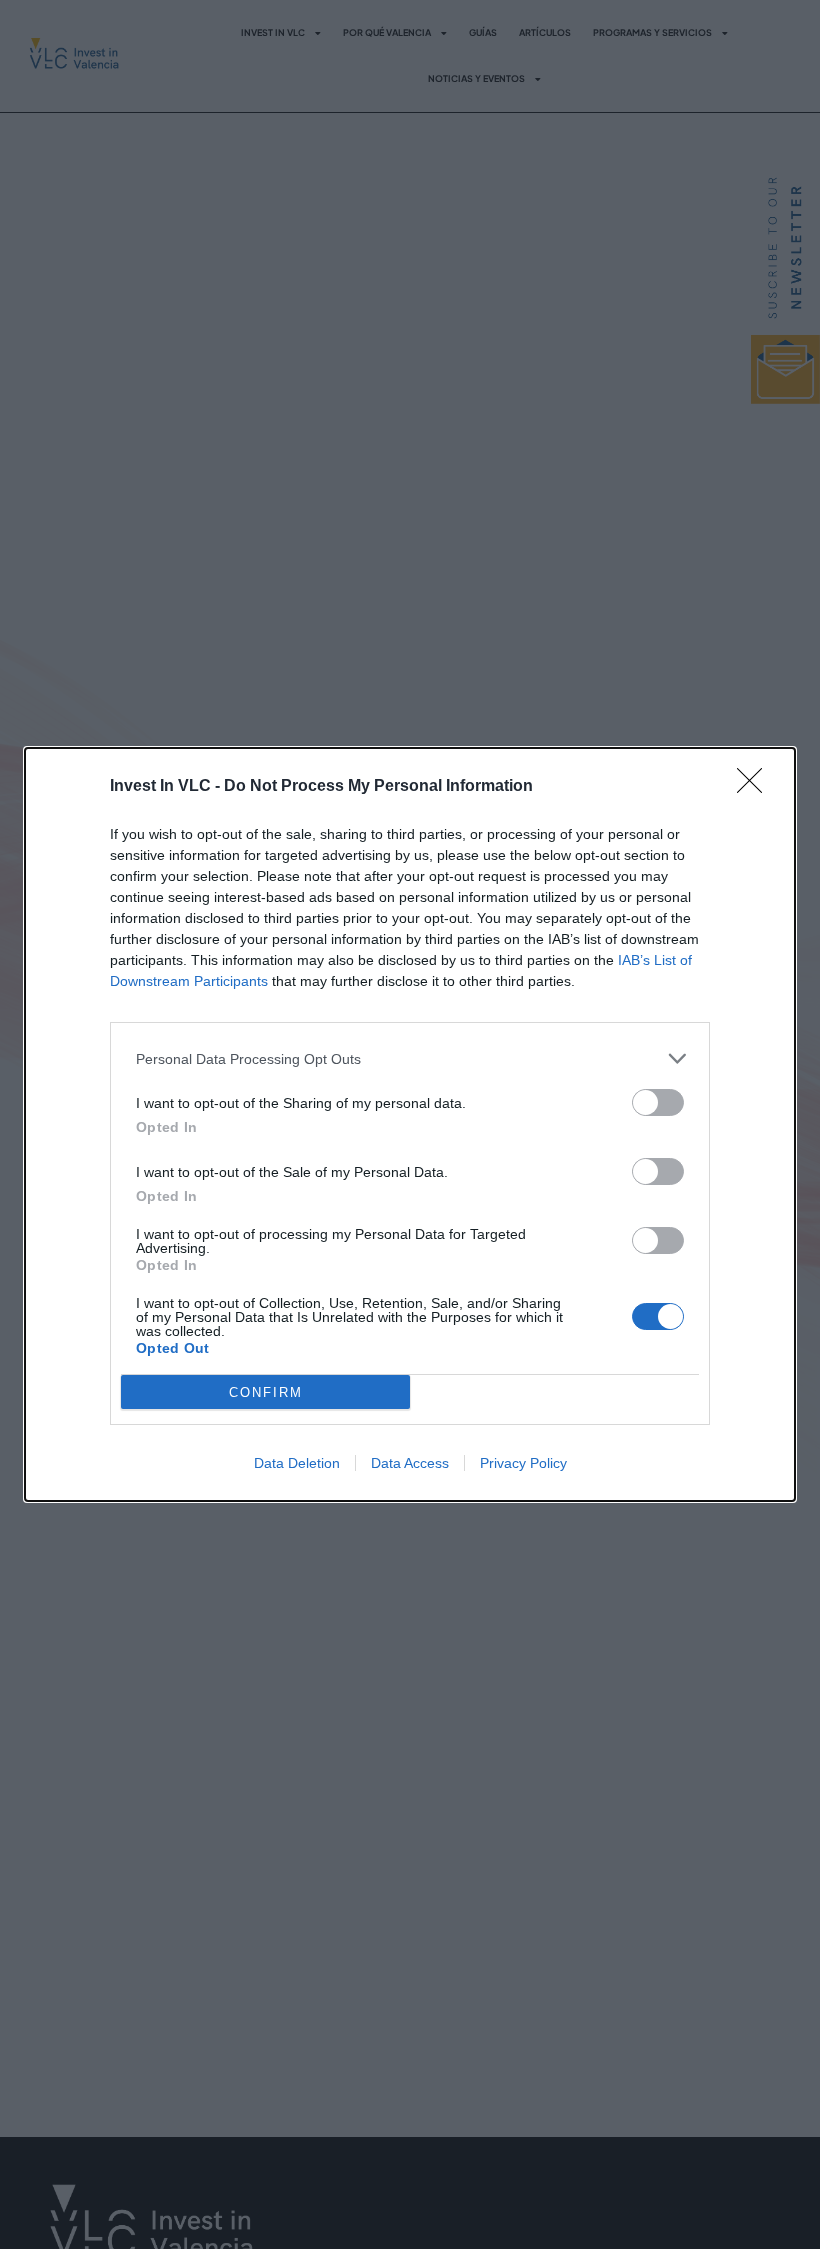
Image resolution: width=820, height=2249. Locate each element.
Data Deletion (297, 1463)
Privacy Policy (523, 1463)
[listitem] (410, 1058)
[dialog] (410, 1124)
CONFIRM (266, 1392)
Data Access (410, 1463)
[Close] (756, 787)
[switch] (658, 1102)
